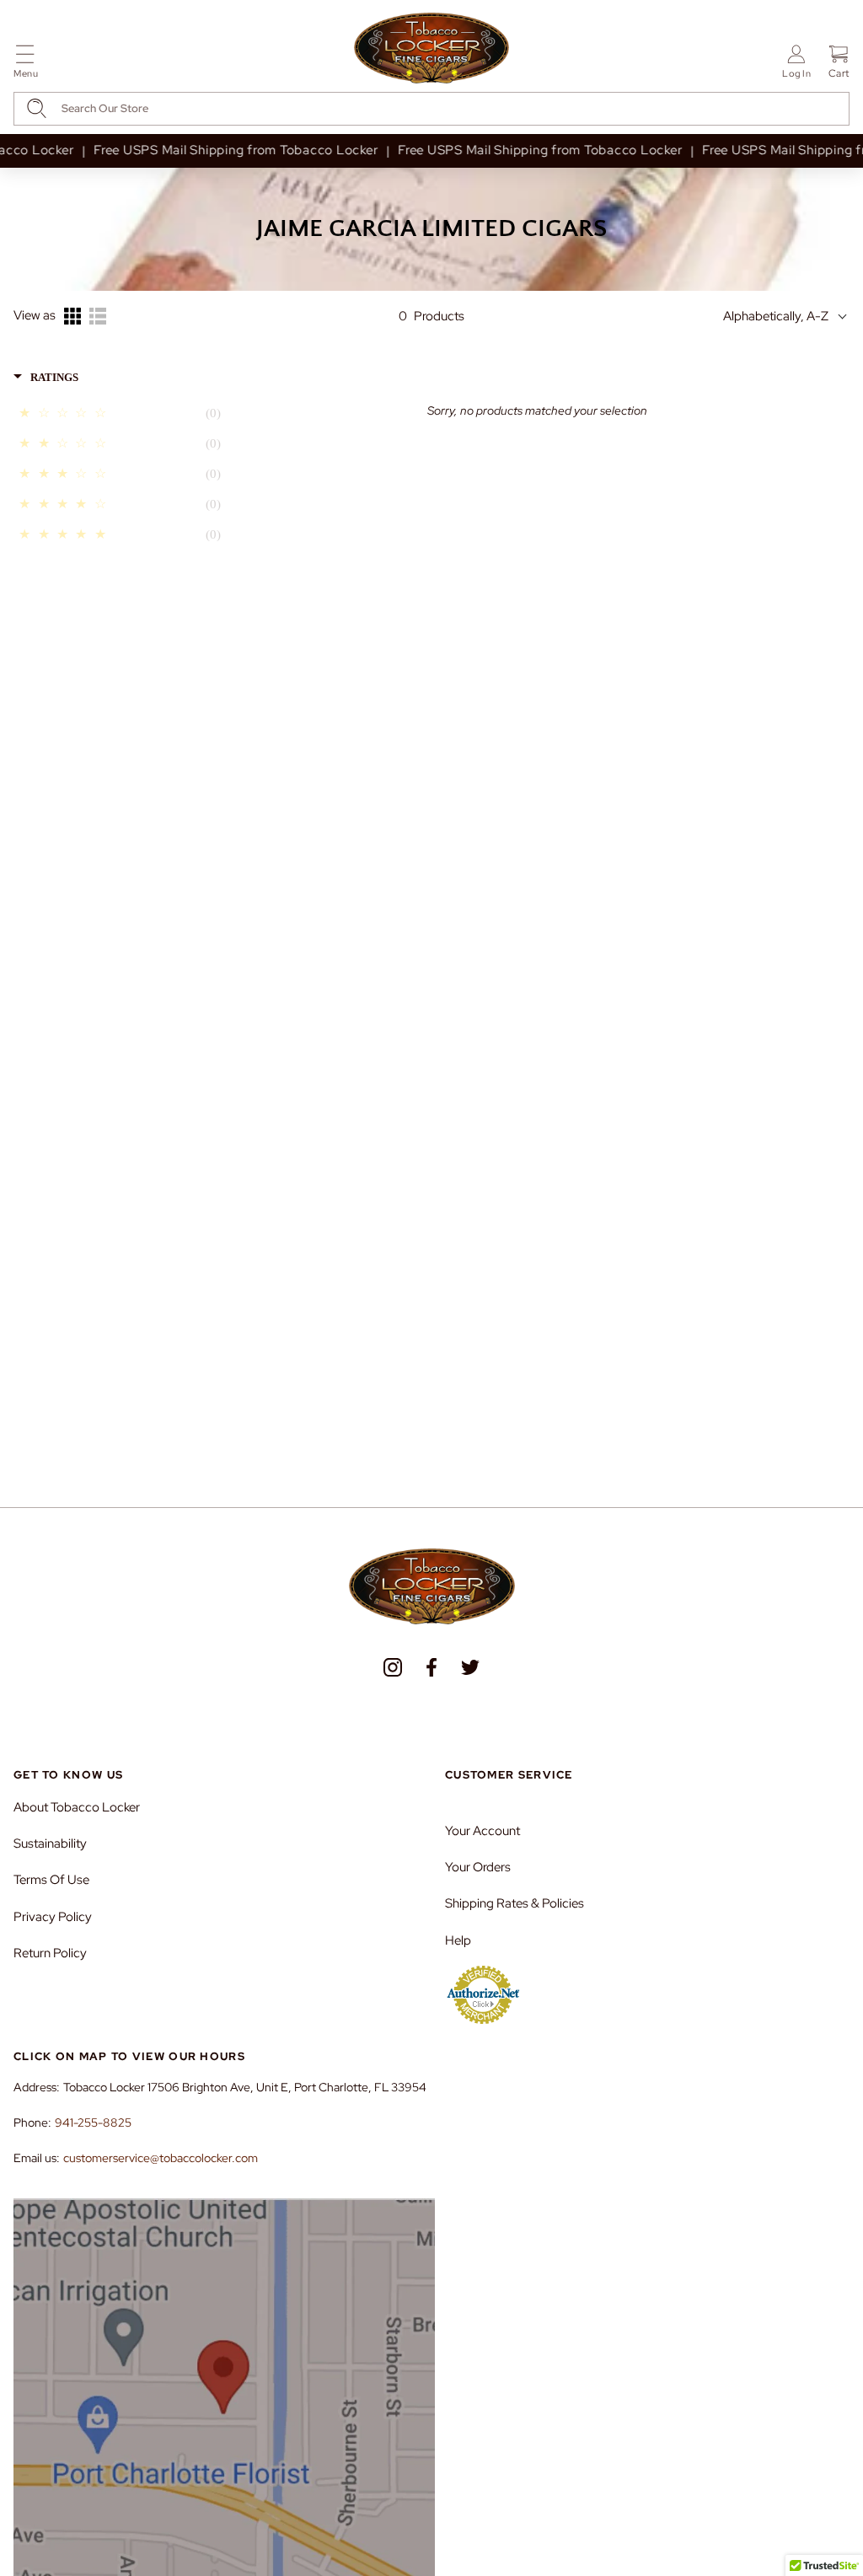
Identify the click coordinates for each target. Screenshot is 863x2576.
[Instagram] (393, 1667)
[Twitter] (470, 1667)
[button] (26, 64)
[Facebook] (431, 1667)
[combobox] (431, 109)
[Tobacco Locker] (431, 49)
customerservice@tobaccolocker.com (161, 2158)
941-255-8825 (93, 2123)
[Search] (37, 108)
